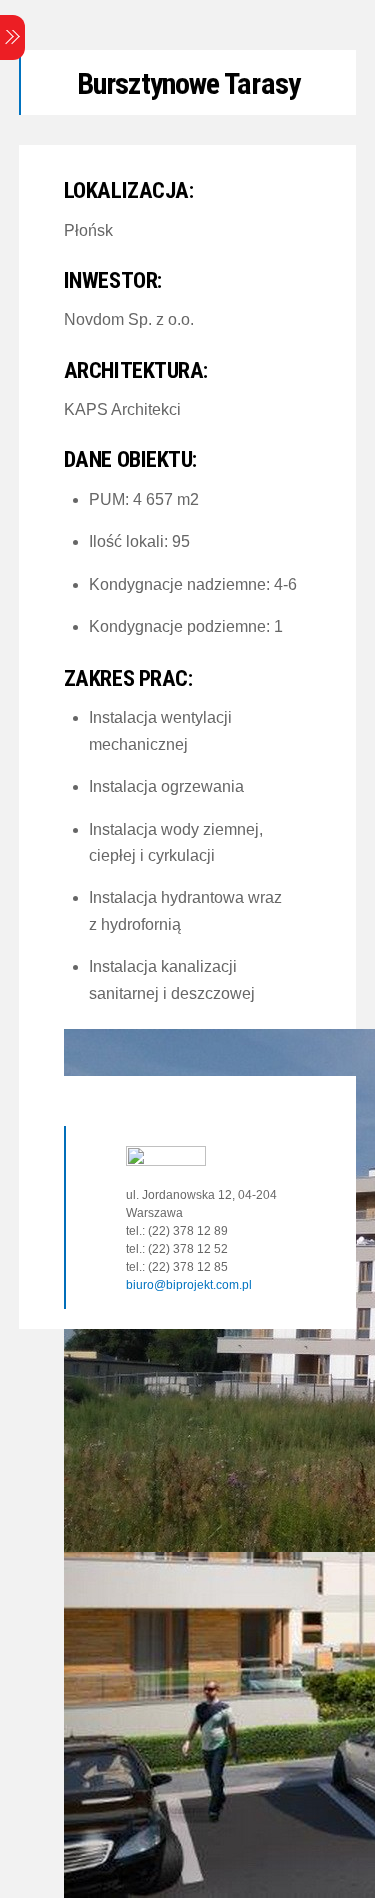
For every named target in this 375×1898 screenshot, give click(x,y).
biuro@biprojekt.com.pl (189, 1285)
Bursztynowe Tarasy (188, 83)
